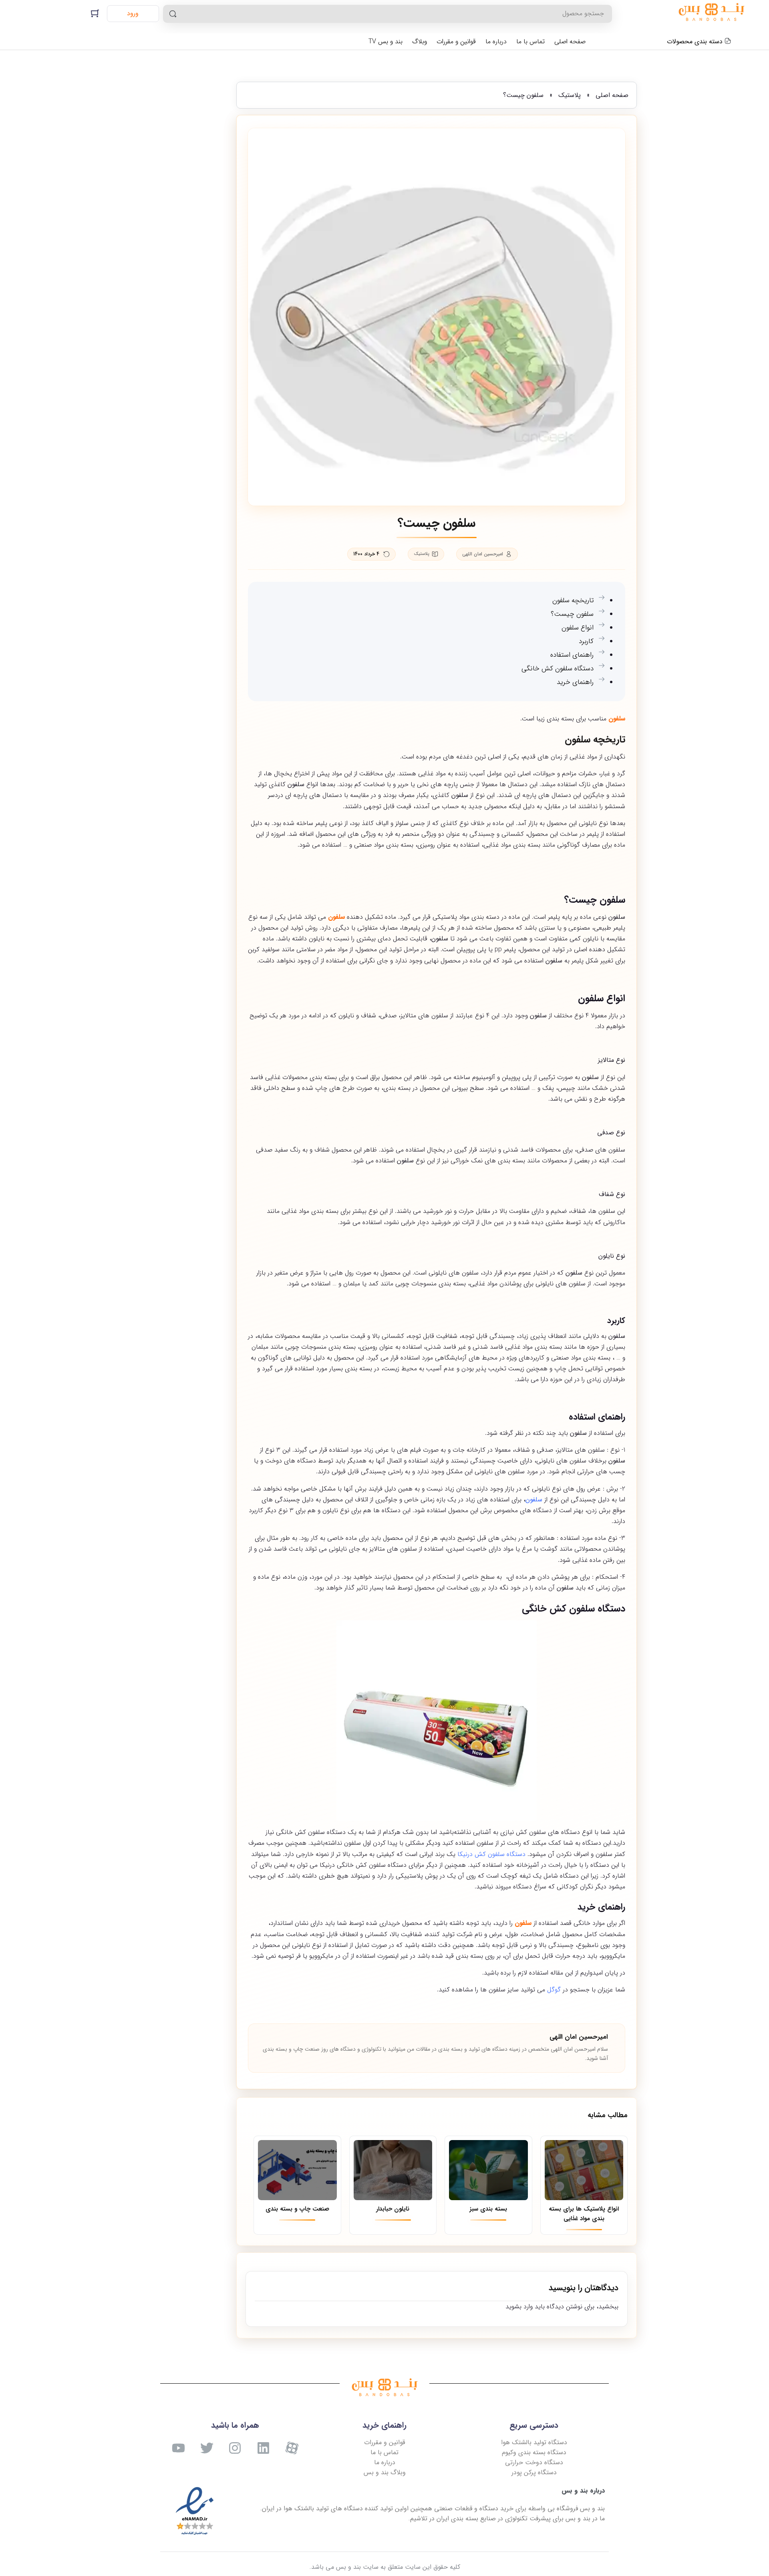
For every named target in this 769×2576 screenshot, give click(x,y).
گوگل (554, 1990)
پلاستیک (570, 95)
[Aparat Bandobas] (292, 2448)
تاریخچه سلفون (573, 600)
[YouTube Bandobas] (178, 2448)
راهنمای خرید (575, 682)
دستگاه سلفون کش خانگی (558, 669)
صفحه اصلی (570, 41)
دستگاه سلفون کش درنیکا (491, 1854)
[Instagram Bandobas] (235, 2448)
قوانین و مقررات (456, 41)
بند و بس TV (386, 41)
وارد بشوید (519, 2307)
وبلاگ (420, 41)
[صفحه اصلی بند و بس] (711, 14)
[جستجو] (173, 14)
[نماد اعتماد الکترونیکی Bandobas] (195, 2511)
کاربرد (586, 641)
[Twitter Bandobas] (207, 2448)
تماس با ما (530, 41)
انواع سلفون (578, 628)
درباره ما (496, 41)
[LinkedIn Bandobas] (263, 2448)
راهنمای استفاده (572, 655)
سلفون (534, 1500)
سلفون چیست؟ (572, 614)
